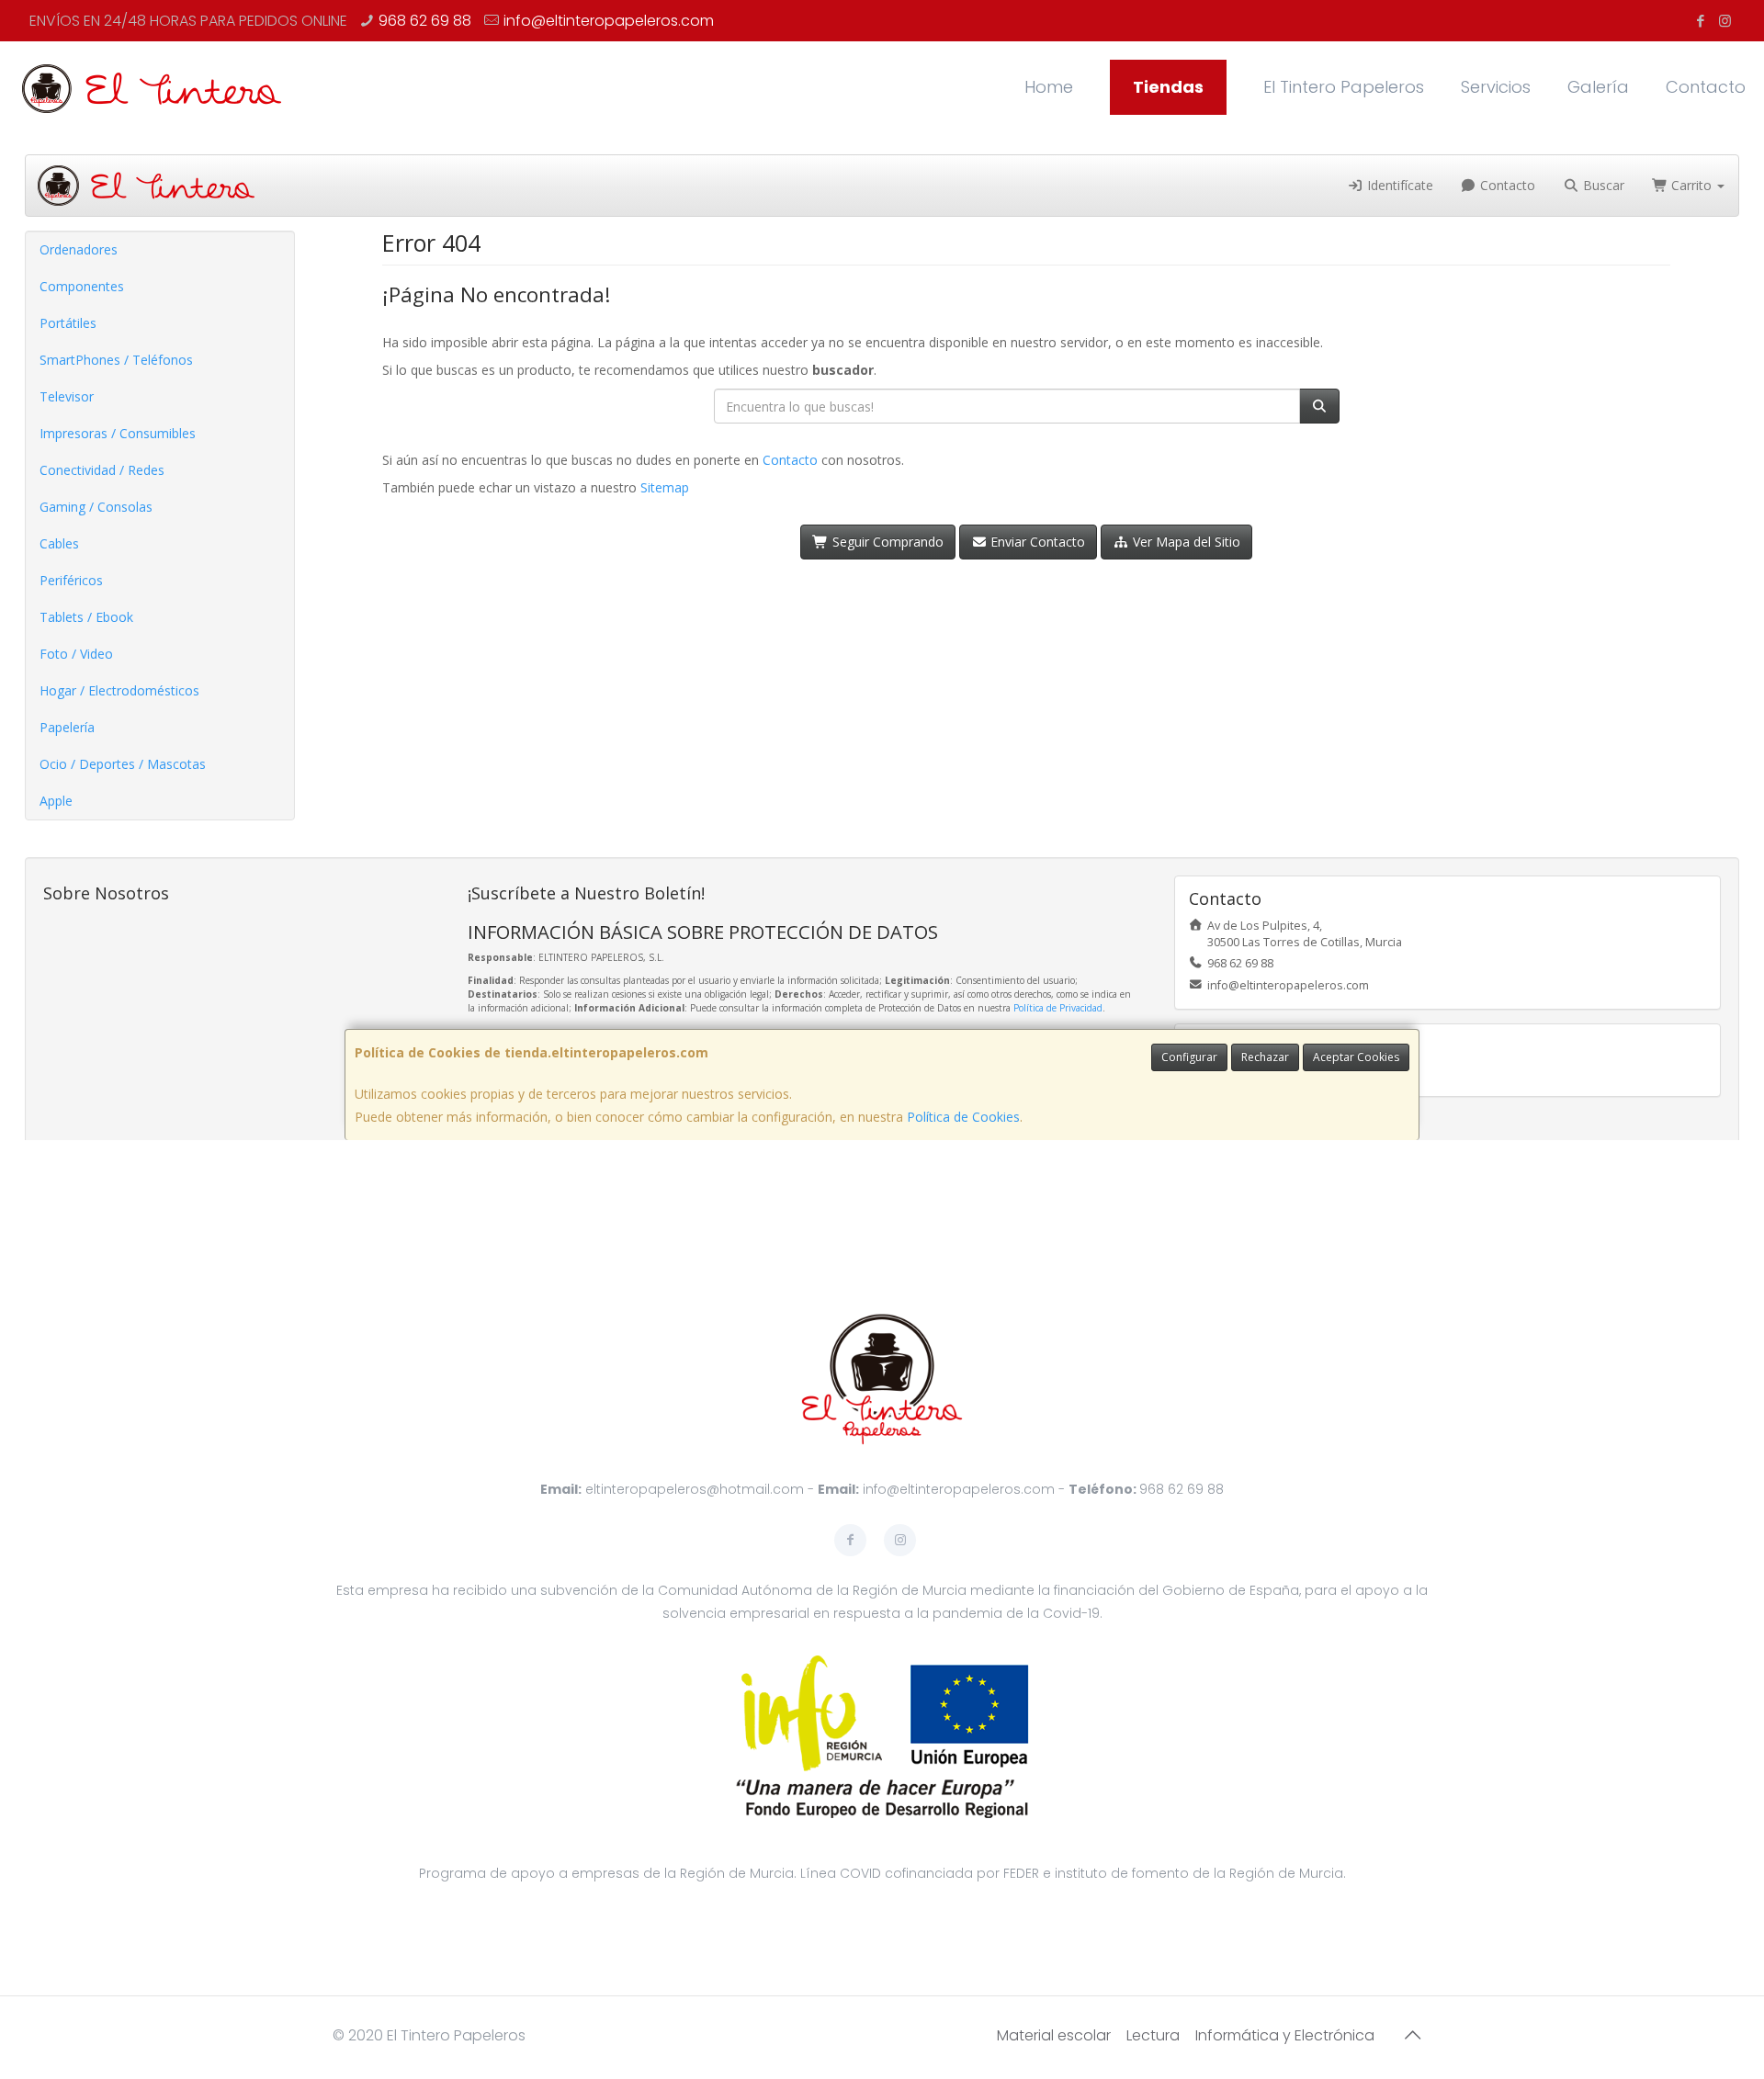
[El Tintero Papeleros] (152, 87)
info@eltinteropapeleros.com (609, 21)
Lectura (1153, 2035)
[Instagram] (1725, 21)
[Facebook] (1700, 21)
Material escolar (1054, 2035)
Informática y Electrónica (1285, 2035)
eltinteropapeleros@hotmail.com (695, 1489)
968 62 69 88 (425, 21)
